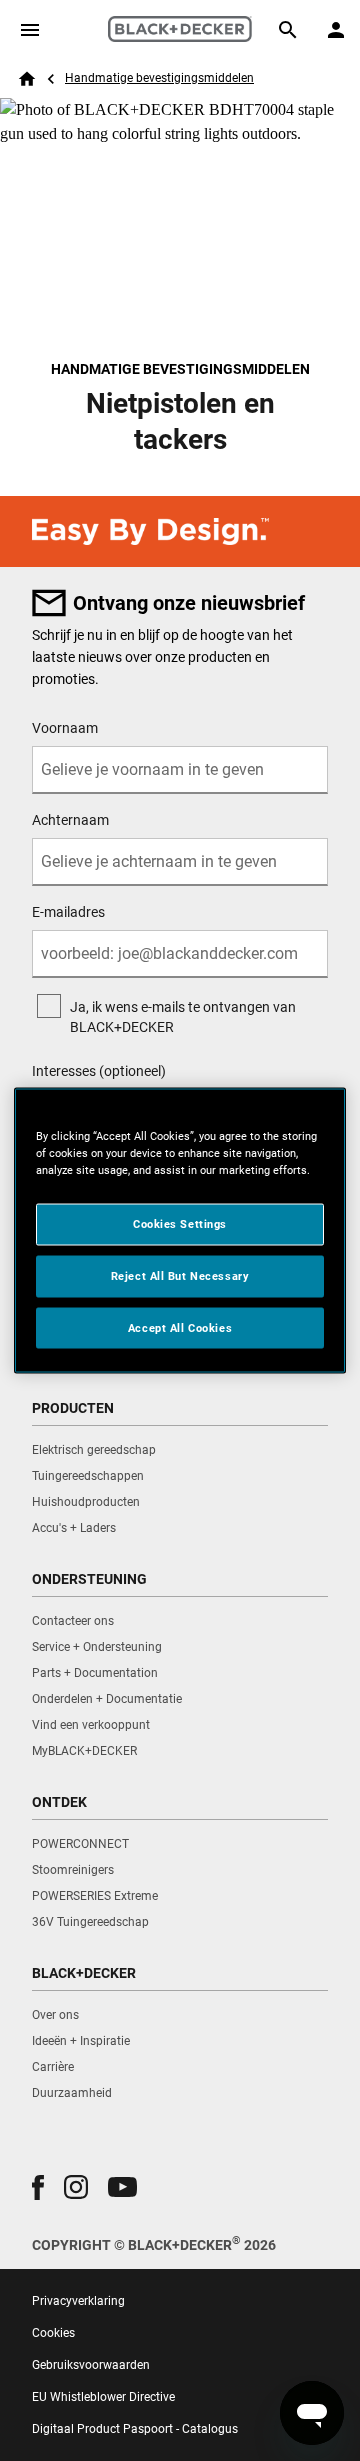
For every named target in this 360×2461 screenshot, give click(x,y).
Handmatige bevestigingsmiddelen (159, 78)
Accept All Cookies (180, 1327)
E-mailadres (68, 912)
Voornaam (65, 728)
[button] (38, 2187)
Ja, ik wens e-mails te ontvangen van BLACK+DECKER (183, 1017)
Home (27, 79)
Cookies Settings (180, 1223)
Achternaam (70, 820)
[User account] (336, 30)
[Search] (288, 30)
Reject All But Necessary (180, 1275)
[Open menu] (30, 30)
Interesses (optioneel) (99, 1071)
